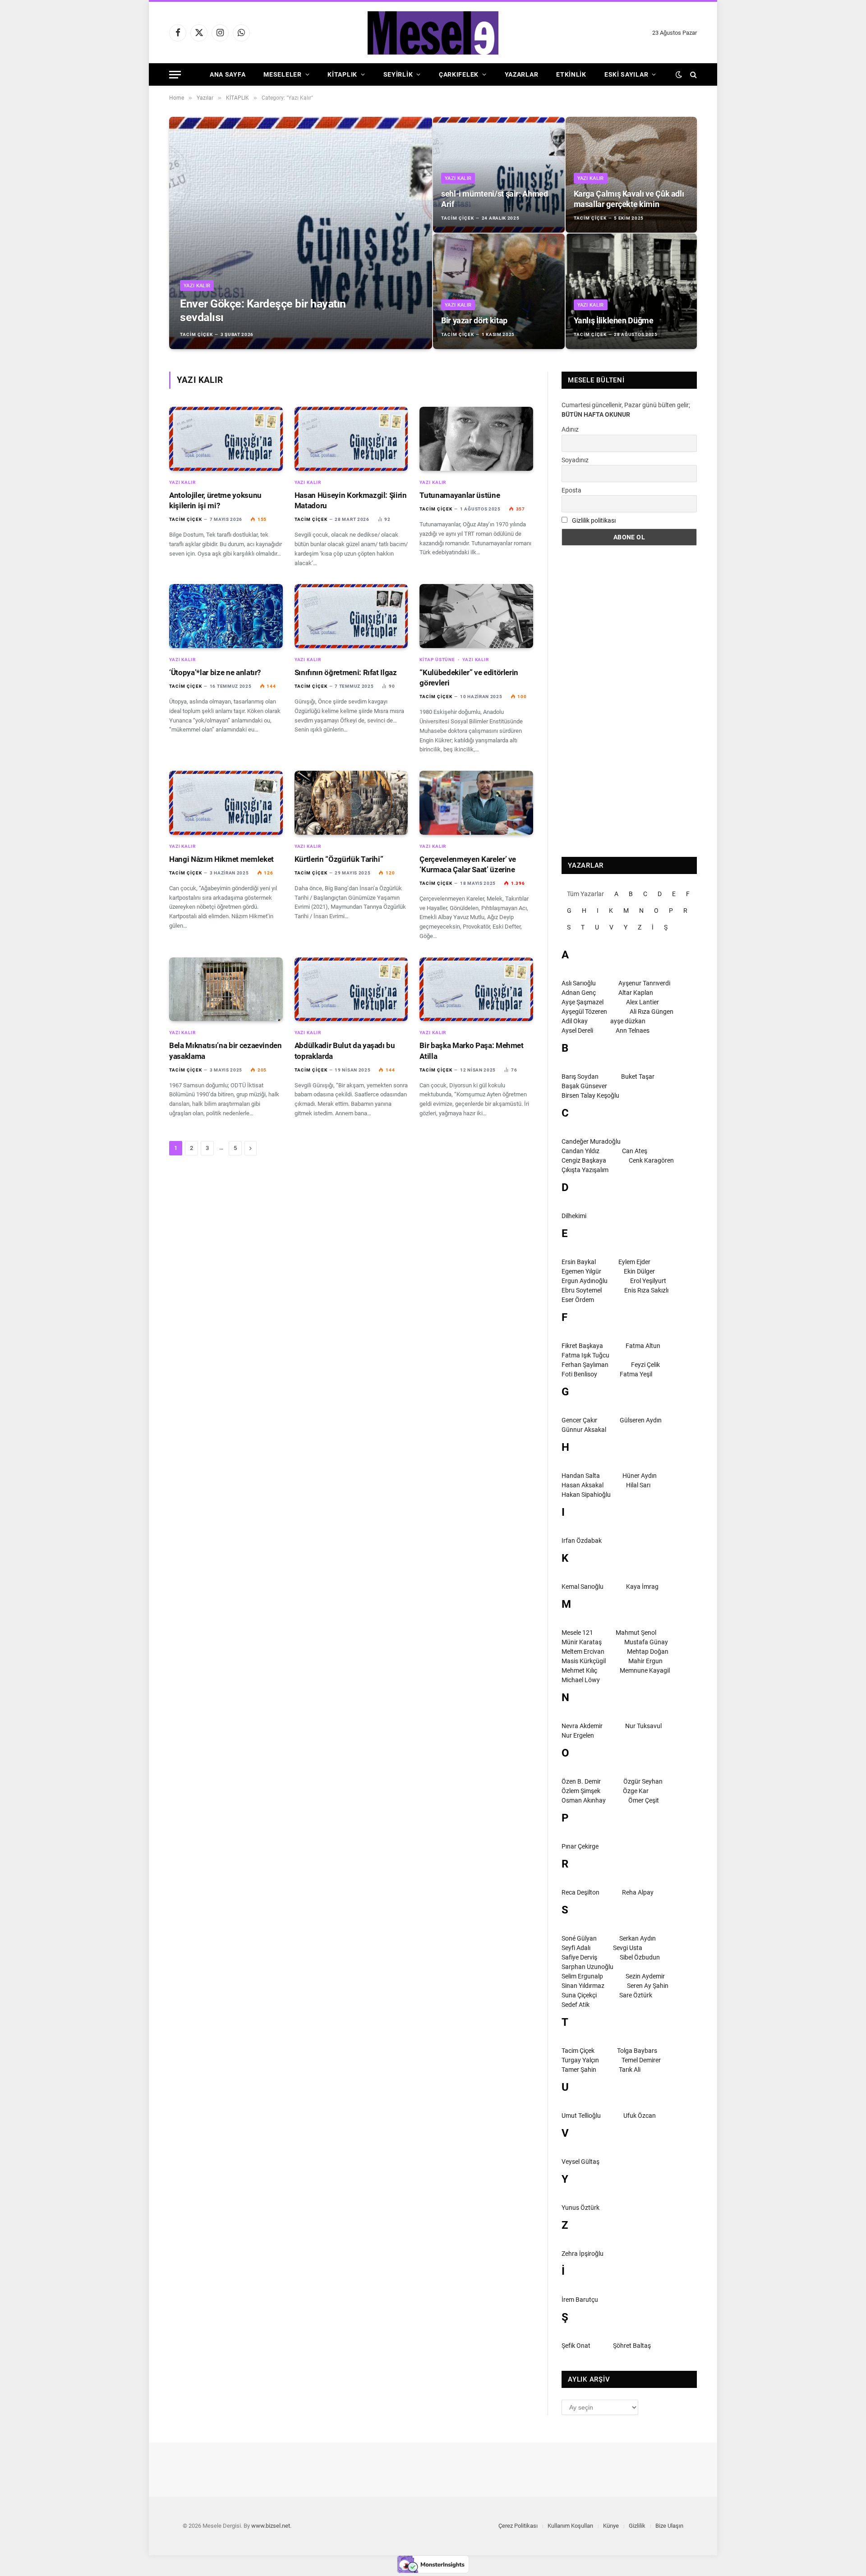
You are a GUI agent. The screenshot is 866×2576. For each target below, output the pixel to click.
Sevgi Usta (628, 1948)
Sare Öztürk (636, 1995)
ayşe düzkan (628, 1021)
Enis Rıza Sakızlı (646, 1290)
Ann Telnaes (633, 1030)
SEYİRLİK (398, 74)
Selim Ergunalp (582, 1976)
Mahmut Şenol (636, 1633)
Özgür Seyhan (643, 1781)
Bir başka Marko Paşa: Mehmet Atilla (471, 1051)
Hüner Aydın (640, 1476)
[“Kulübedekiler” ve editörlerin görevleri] (476, 616)
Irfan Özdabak (582, 1541)
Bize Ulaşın (669, 2526)
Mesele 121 (577, 1633)
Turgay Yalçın (580, 2060)
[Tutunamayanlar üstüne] (476, 439)
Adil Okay (575, 1021)
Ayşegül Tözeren (584, 1012)
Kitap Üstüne (437, 660)
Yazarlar (522, 74)
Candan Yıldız (580, 1151)
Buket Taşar (638, 1076)
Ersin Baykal (579, 1262)
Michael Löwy (581, 1680)
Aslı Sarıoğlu (579, 983)
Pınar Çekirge (580, 1846)
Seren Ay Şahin (648, 1986)
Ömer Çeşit (644, 1800)
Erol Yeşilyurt (648, 1281)
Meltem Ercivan (583, 1651)
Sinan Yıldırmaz (583, 1986)
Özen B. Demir (581, 1781)
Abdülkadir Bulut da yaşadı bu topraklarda (345, 1051)
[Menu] (175, 75)
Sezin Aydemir (645, 1976)
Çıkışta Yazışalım (585, 1170)
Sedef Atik (576, 2005)
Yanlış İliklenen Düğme (614, 320)
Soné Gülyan (579, 1938)
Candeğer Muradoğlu (591, 1141)
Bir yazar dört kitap (474, 320)
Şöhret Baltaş (632, 2346)
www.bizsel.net (271, 2526)
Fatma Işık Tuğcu (585, 1355)
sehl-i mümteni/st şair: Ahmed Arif (495, 199)
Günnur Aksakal (584, 1430)
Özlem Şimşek (581, 1791)
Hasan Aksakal (583, 1485)
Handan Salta (581, 1476)
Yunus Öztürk (580, 2208)
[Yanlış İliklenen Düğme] (631, 291)
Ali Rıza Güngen (652, 1012)
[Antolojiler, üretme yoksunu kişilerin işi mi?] (226, 439)
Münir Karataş (582, 1642)
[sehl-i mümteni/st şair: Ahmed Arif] (499, 175)
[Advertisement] (629, 701)
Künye (611, 2526)
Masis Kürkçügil (584, 1661)
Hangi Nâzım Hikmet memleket (221, 859)
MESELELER (282, 74)
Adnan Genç (579, 993)
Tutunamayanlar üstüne (460, 495)
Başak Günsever (584, 1086)
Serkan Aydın (638, 1938)
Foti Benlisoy (579, 1374)
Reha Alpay (638, 1892)
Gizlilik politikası (594, 520)
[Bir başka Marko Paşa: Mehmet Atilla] (476, 989)
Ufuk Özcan (640, 2116)
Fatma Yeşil (636, 1374)
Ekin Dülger (639, 1271)
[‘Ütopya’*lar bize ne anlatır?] (226, 616)
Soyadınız (575, 460)
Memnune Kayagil (645, 1670)
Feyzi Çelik (645, 1365)
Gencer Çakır (579, 1420)
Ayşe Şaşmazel (583, 1002)
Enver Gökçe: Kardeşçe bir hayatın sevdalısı (263, 310)
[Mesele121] (433, 33)
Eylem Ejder (634, 1262)
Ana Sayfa (228, 74)
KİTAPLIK (342, 74)
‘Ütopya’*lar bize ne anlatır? (215, 672)
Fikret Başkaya (582, 1346)
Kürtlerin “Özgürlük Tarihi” (339, 859)
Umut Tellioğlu (581, 2116)
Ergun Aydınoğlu (585, 1281)
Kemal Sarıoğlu (583, 1587)
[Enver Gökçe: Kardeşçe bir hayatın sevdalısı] (301, 233)
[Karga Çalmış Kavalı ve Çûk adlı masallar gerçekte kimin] (631, 175)
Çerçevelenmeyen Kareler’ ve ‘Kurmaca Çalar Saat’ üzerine (468, 864)
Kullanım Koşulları (570, 2526)
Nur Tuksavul (643, 1726)
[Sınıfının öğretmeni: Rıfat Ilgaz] (351, 616)
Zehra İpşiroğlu (583, 2254)
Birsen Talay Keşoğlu (590, 1095)
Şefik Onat (576, 2346)
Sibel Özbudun (640, 1957)
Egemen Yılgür (581, 1271)
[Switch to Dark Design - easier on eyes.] (679, 74)
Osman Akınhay (584, 1800)
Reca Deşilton (580, 1892)
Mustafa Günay (646, 1642)
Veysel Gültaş (580, 2162)
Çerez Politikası (518, 2526)
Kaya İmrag (642, 1587)
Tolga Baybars (637, 2051)
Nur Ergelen (578, 1735)
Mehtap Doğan (648, 1651)
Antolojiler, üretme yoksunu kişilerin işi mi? (215, 500)
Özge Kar (636, 1791)
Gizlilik (637, 2526)
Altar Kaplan (636, 993)
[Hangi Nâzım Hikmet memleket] (226, 803)
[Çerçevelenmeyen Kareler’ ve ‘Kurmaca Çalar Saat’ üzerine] (476, 803)
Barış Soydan (580, 1076)
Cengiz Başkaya (584, 1160)
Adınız (570, 429)
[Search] (693, 75)
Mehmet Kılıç (579, 1670)
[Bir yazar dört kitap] (499, 291)
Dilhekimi (574, 1216)
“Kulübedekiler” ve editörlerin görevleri (469, 678)
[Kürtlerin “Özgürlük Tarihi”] (351, 803)
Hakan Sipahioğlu (586, 1495)
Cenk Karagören (651, 1160)
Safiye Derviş (579, 1957)
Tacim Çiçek (196, 334)
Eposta (571, 490)
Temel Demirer (641, 2060)
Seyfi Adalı (576, 1948)
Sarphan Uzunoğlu (587, 1967)
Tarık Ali (630, 2070)
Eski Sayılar (626, 74)
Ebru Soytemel (582, 1290)
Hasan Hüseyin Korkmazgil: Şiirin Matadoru (351, 500)
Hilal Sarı (638, 1485)
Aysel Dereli (577, 1030)
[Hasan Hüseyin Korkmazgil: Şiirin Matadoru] (351, 439)
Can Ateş (635, 1151)
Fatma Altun (643, 1346)
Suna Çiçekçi (579, 1995)
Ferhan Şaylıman (585, 1365)
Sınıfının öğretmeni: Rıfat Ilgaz (346, 672)
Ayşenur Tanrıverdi (644, 983)
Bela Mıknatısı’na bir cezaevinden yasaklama (226, 1051)
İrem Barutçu (580, 2300)
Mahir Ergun (645, 1661)
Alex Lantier (643, 1002)
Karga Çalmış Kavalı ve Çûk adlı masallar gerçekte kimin (629, 199)
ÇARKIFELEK (459, 74)
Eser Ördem (578, 1300)
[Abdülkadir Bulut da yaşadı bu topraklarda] (351, 989)
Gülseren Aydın (641, 1420)
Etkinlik (571, 74)
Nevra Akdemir (582, 1726)
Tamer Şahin (579, 2070)
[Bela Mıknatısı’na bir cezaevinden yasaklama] (226, 989)
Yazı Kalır (197, 286)
